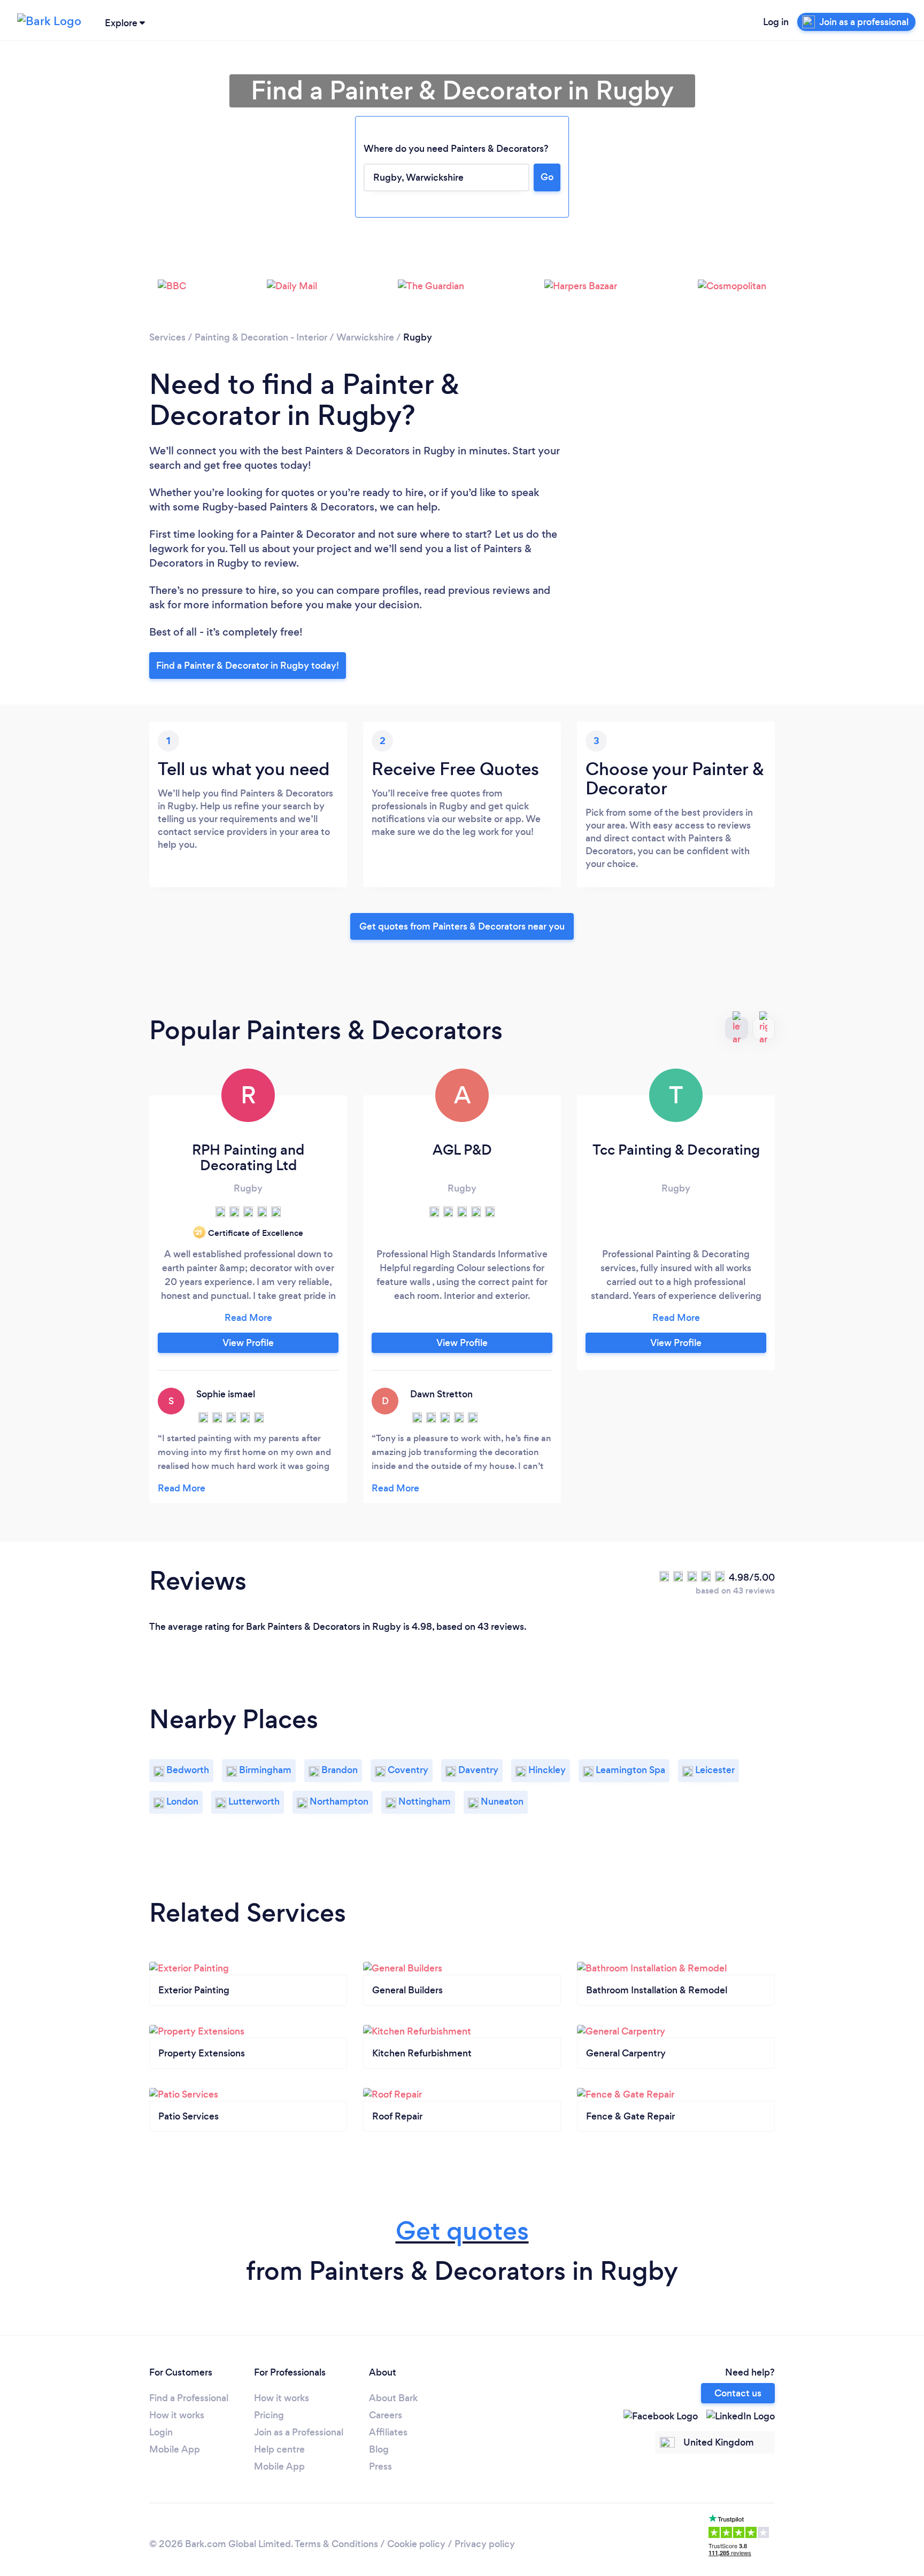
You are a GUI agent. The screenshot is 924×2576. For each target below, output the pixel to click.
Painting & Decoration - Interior (261, 337)
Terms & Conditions (336, 2544)
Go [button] (547, 177)
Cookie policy (416, 2544)
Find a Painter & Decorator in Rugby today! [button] (248, 666)
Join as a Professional (299, 2432)
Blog (379, 2449)
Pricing (269, 2415)
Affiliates (388, 2432)
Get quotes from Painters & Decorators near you (462, 926)
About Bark (393, 2398)
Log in (776, 22)
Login (161, 2432)
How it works (177, 2415)
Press (380, 2466)
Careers (386, 2415)
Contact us (738, 2393)
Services (167, 337)
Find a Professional (189, 2398)
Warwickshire (365, 337)
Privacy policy (485, 2544)
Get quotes (462, 2231)
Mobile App (175, 2449)
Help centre (279, 2449)
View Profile (248, 1343)
